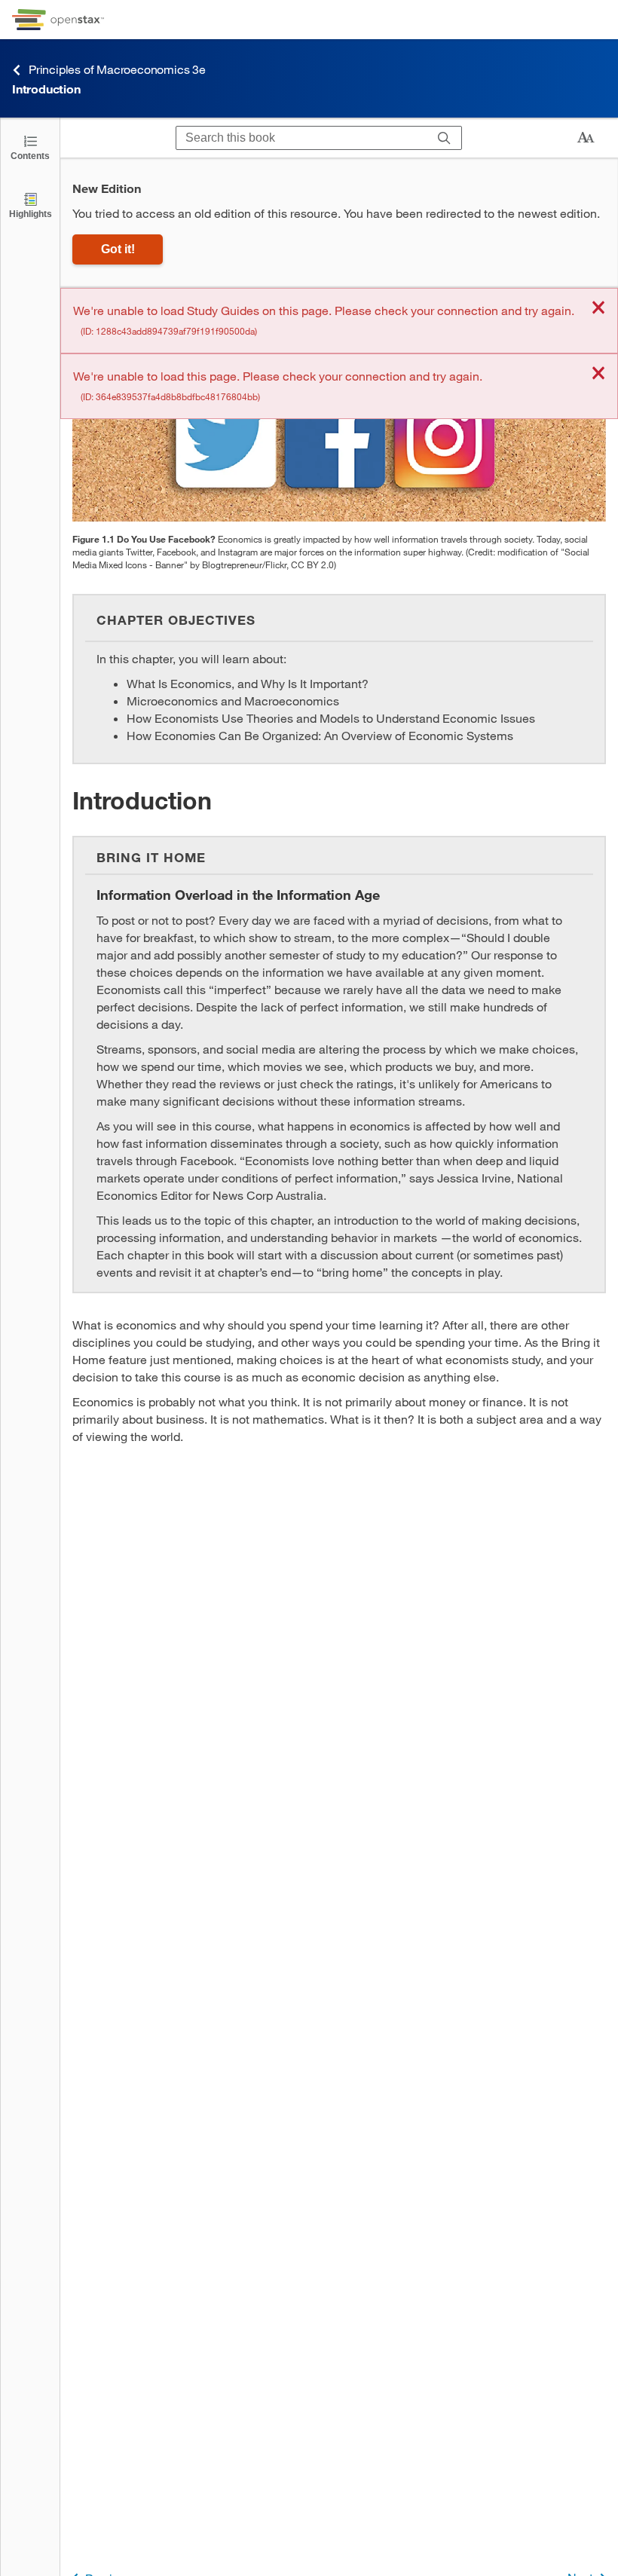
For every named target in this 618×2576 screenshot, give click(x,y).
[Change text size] (586, 138)
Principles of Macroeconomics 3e (117, 69)
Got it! (118, 249)
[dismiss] (598, 309)
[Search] (444, 138)
